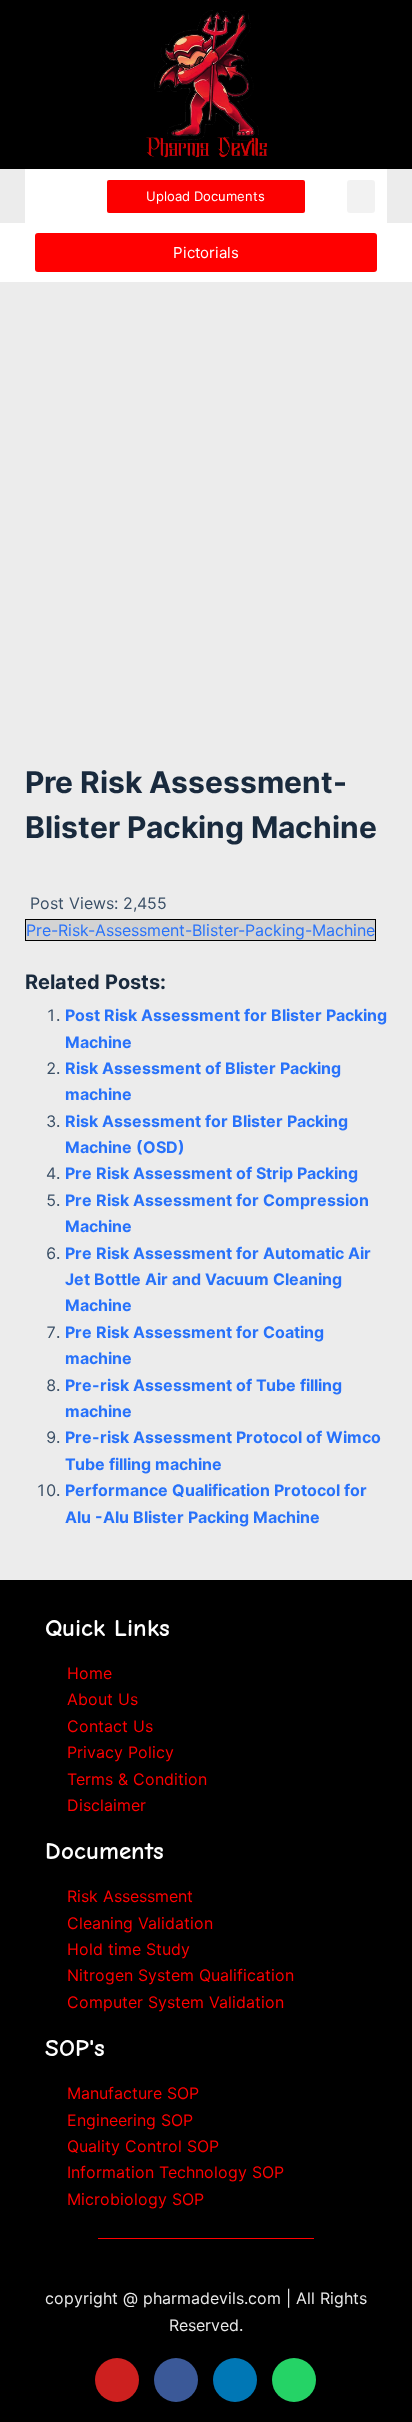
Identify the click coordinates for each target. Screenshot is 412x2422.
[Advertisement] (206, 496)
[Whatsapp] (294, 2380)
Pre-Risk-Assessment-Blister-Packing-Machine (200, 930)
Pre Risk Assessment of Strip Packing (211, 1173)
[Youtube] (117, 2380)
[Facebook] (176, 2380)
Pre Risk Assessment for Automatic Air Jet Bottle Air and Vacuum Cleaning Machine (218, 1279)
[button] (361, 196)
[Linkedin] (235, 2380)
